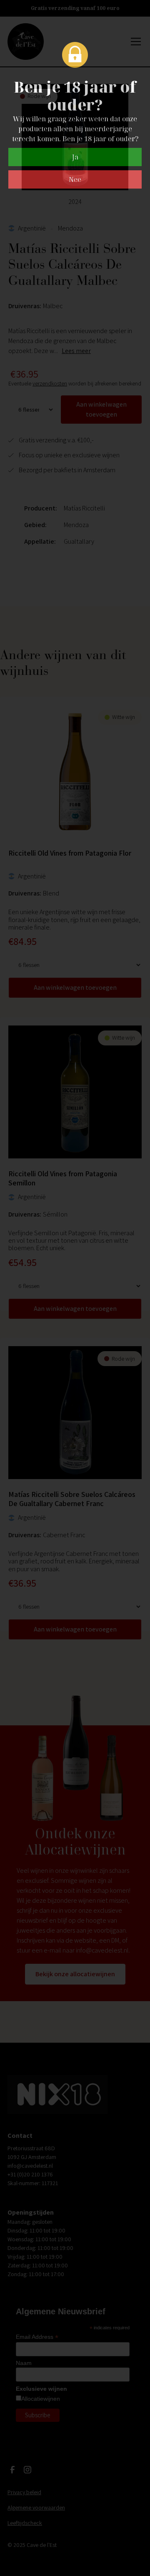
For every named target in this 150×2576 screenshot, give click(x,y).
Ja (75, 157)
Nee (75, 179)
